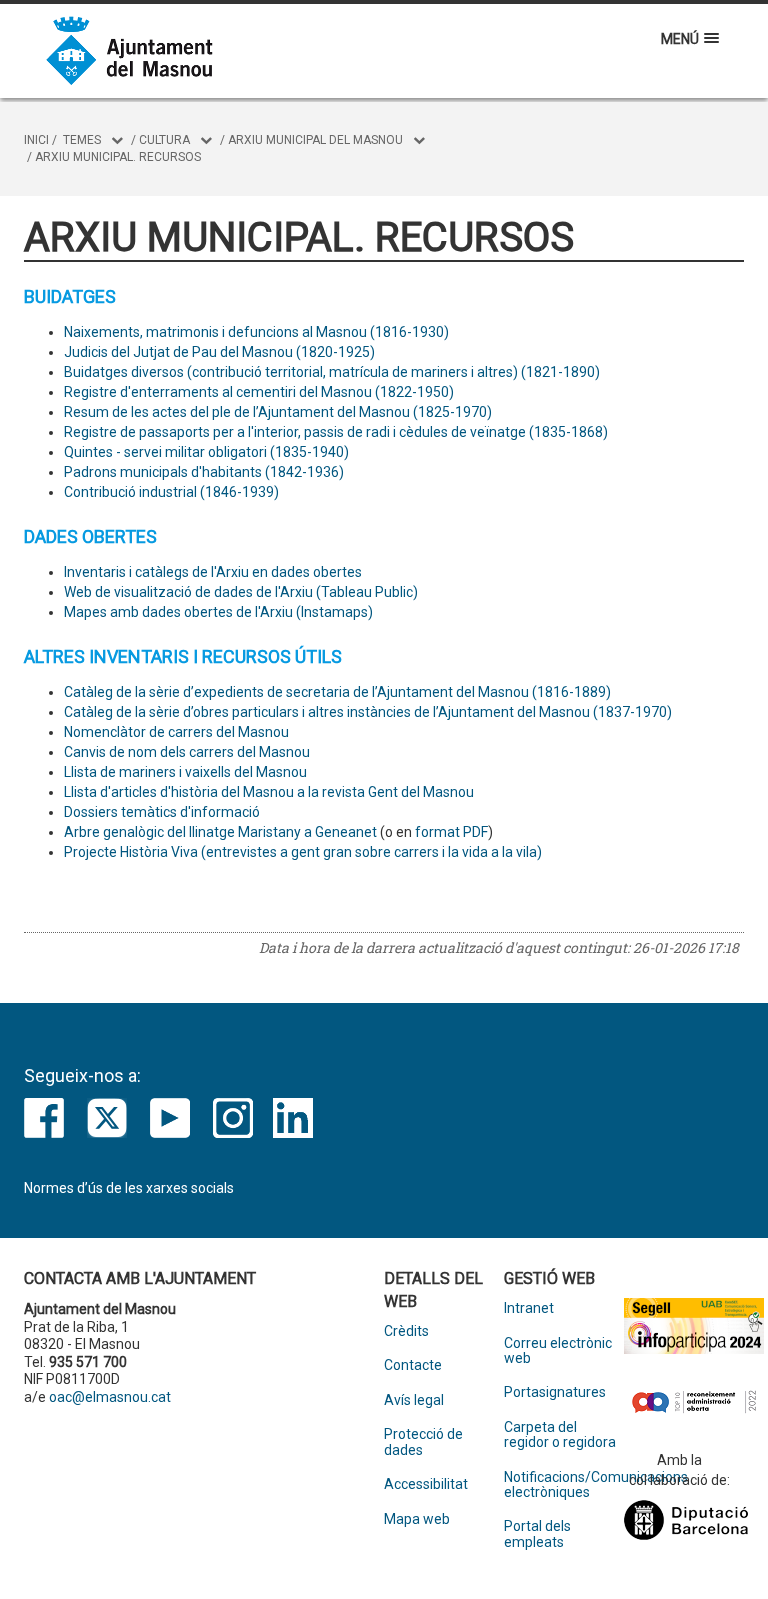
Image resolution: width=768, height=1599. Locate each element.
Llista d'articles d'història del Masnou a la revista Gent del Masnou (269, 792)
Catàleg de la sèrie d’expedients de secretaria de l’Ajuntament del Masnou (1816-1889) (337, 692)
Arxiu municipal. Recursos (118, 157)
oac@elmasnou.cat (110, 1397)
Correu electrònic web (558, 1351)
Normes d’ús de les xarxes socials (129, 1188)
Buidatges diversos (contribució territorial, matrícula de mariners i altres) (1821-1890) (332, 372)
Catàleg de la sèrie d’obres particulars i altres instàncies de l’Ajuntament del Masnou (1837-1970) (368, 712)
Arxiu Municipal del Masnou (315, 140)
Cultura (164, 140)
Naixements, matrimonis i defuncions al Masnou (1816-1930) (256, 332)
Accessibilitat (426, 1484)
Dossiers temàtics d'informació (162, 812)
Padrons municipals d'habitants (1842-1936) (204, 472)
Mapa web (417, 1519)
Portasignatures (555, 1392)
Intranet (529, 1308)
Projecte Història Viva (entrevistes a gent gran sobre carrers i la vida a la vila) (303, 852)
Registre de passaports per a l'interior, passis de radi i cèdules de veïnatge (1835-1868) (336, 432)
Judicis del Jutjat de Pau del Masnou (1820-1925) (219, 352)
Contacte (413, 1365)
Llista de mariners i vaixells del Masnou (185, 772)
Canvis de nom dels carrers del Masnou (187, 752)
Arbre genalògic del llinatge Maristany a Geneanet (220, 832)
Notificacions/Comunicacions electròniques (564, 1485)
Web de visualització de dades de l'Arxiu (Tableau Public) (241, 592)
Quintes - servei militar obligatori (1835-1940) (206, 452)
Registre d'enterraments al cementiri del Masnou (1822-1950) (259, 392)
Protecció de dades (423, 1442)
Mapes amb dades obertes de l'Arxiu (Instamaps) (218, 612)
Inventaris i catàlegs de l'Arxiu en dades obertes (213, 572)
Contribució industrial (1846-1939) (171, 492)
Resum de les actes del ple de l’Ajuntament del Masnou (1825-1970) (278, 412)
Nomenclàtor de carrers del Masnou (176, 732)
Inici (36, 140)
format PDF (451, 832)
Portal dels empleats (537, 1534)
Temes (82, 140)
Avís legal (414, 1400)
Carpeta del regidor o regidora (560, 1435)
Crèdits (406, 1331)
